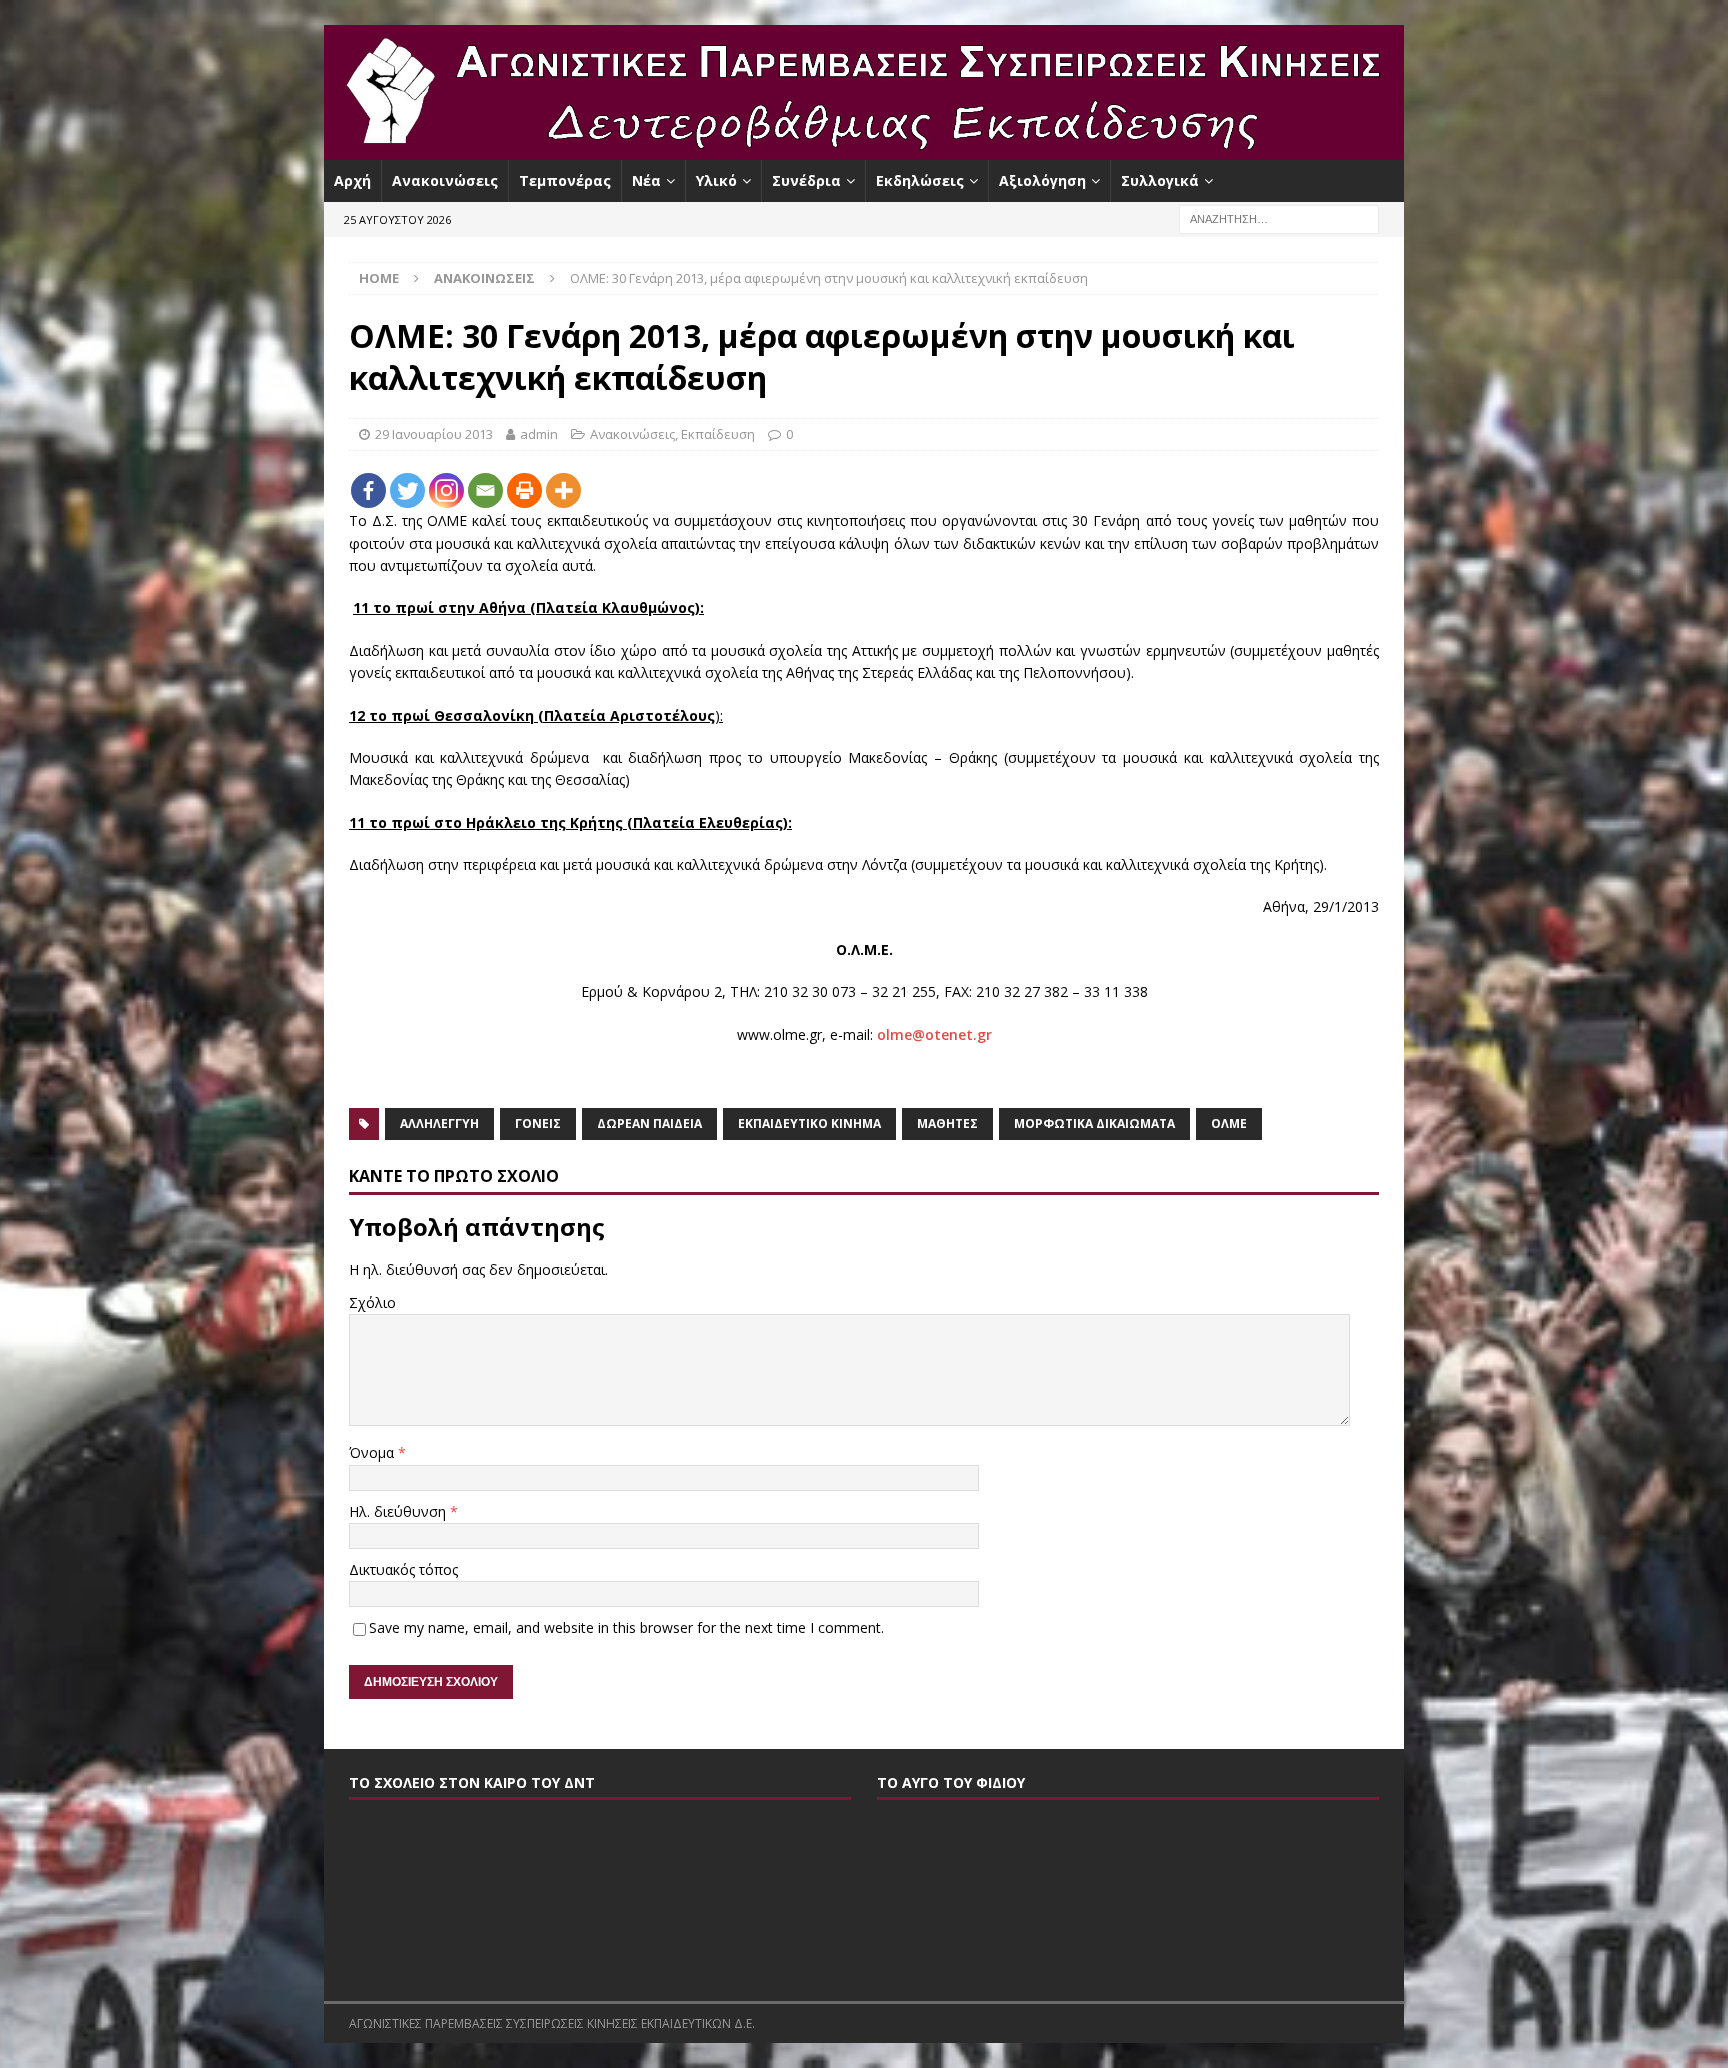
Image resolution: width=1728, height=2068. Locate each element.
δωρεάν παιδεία (649, 1123)
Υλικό (716, 180)
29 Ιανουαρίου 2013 (434, 434)
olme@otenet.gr (934, 1034)
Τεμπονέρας (565, 180)
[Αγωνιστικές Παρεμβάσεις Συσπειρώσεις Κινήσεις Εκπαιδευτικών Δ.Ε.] (864, 148)
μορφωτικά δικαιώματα (1094, 1123)
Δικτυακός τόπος (403, 1569)
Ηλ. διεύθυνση (399, 1511)
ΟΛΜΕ (1229, 1123)
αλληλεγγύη (439, 1123)
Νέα (646, 180)
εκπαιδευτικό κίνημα (809, 1123)
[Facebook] (368, 490)
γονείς (538, 1123)
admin (539, 434)
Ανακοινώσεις (445, 180)
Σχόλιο (372, 1302)
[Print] (524, 490)
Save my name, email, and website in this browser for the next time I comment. (626, 1627)
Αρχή (352, 180)
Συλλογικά (1160, 180)
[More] (563, 490)
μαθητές (947, 1123)
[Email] (485, 490)
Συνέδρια (806, 180)
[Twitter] (407, 490)
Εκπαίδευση (718, 434)
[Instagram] (446, 490)
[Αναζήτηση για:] (1279, 218)
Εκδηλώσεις (920, 180)
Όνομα (373, 1452)
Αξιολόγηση (1042, 180)
